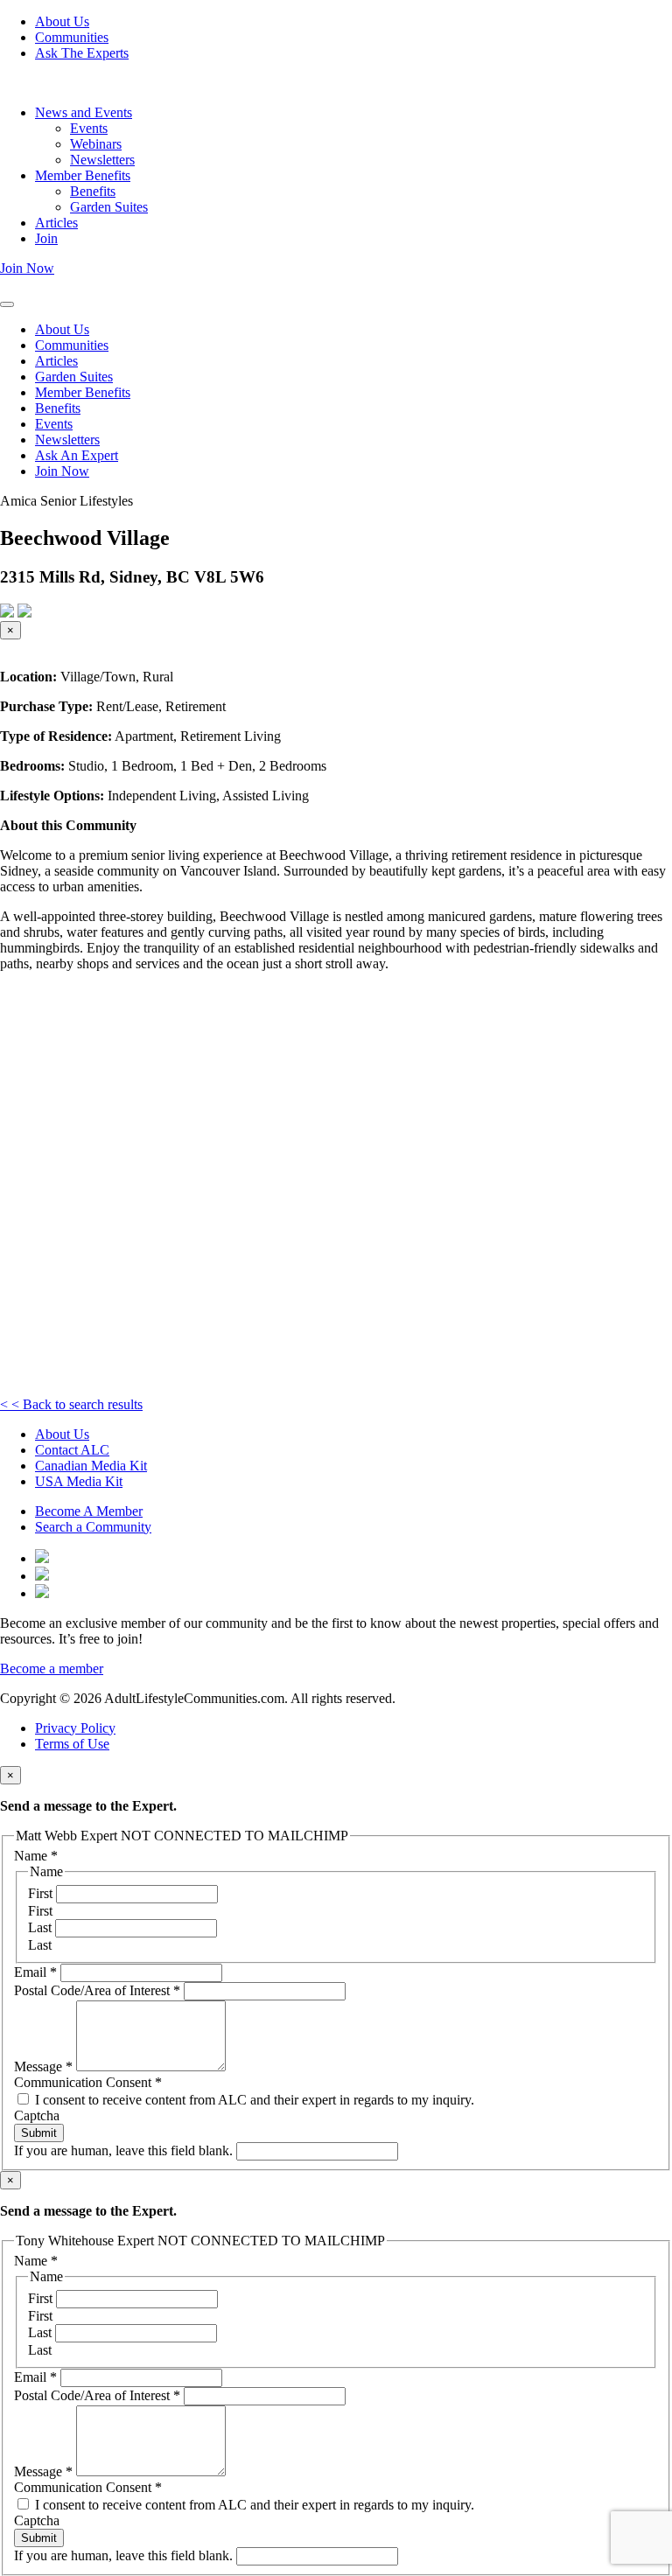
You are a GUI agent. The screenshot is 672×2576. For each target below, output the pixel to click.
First (42, 1893)
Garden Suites (109, 207)
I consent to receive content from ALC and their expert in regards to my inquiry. (253, 2100)
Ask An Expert (77, 455)
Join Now (27, 268)
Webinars (96, 144)
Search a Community (93, 1527)
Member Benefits (83, 175)
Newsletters (102, 160)
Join (46, 238)
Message (43, 2066)
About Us (62, 21)
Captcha (37, 2115)
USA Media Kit (79, 1481)
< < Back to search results (71, 1404)
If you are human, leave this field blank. (125, 2150)
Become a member (52, 1668)
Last (42, 1927)
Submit (39, 2133)
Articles (56, 223)
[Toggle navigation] (7, 304)
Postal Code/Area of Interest (97, 1990)
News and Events (84, 112)
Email (35, 1972)
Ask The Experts (82, 53)
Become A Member (89, 1511)
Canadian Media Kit (91, 1466)
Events (89, 128)
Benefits (93, 191)
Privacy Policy (75, 1728)
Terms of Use (72, 1744)
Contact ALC (72, 1450)
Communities (72, 37)
